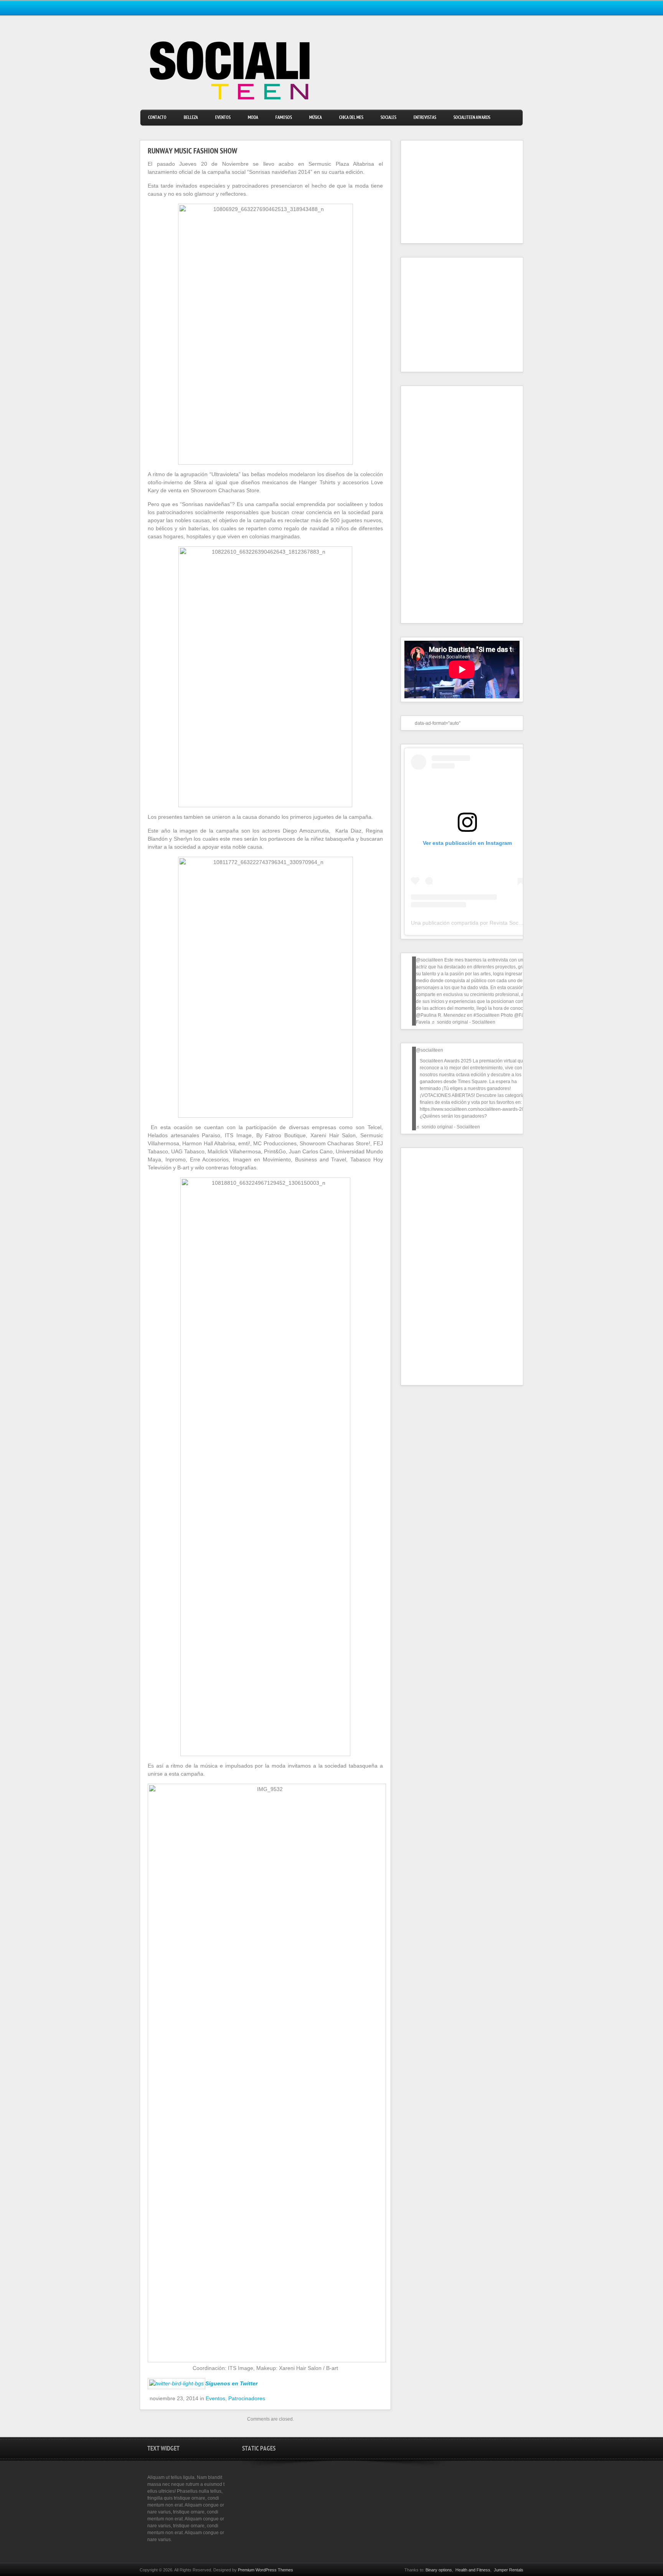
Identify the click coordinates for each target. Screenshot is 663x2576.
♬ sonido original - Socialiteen (463, 1022)
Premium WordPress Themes (266, 2570)
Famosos (284, 118)
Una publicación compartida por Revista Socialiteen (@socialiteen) (491, 923)
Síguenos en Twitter (231, 2383)
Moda (253, 118)
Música (316, 118)
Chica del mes (351, 118)
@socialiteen (430, 960)
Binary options (439, 2570)
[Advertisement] (452, 192)
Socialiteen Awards (472, 118)
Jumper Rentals (509, 2570)
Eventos (223, 118)
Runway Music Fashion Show (192, 152)
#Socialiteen (487, 1015)
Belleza (191, 118)
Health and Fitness (473, 2570)
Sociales (388, 118)
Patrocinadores (247, 2398)
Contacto (157, 118)
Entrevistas (425, 118)
